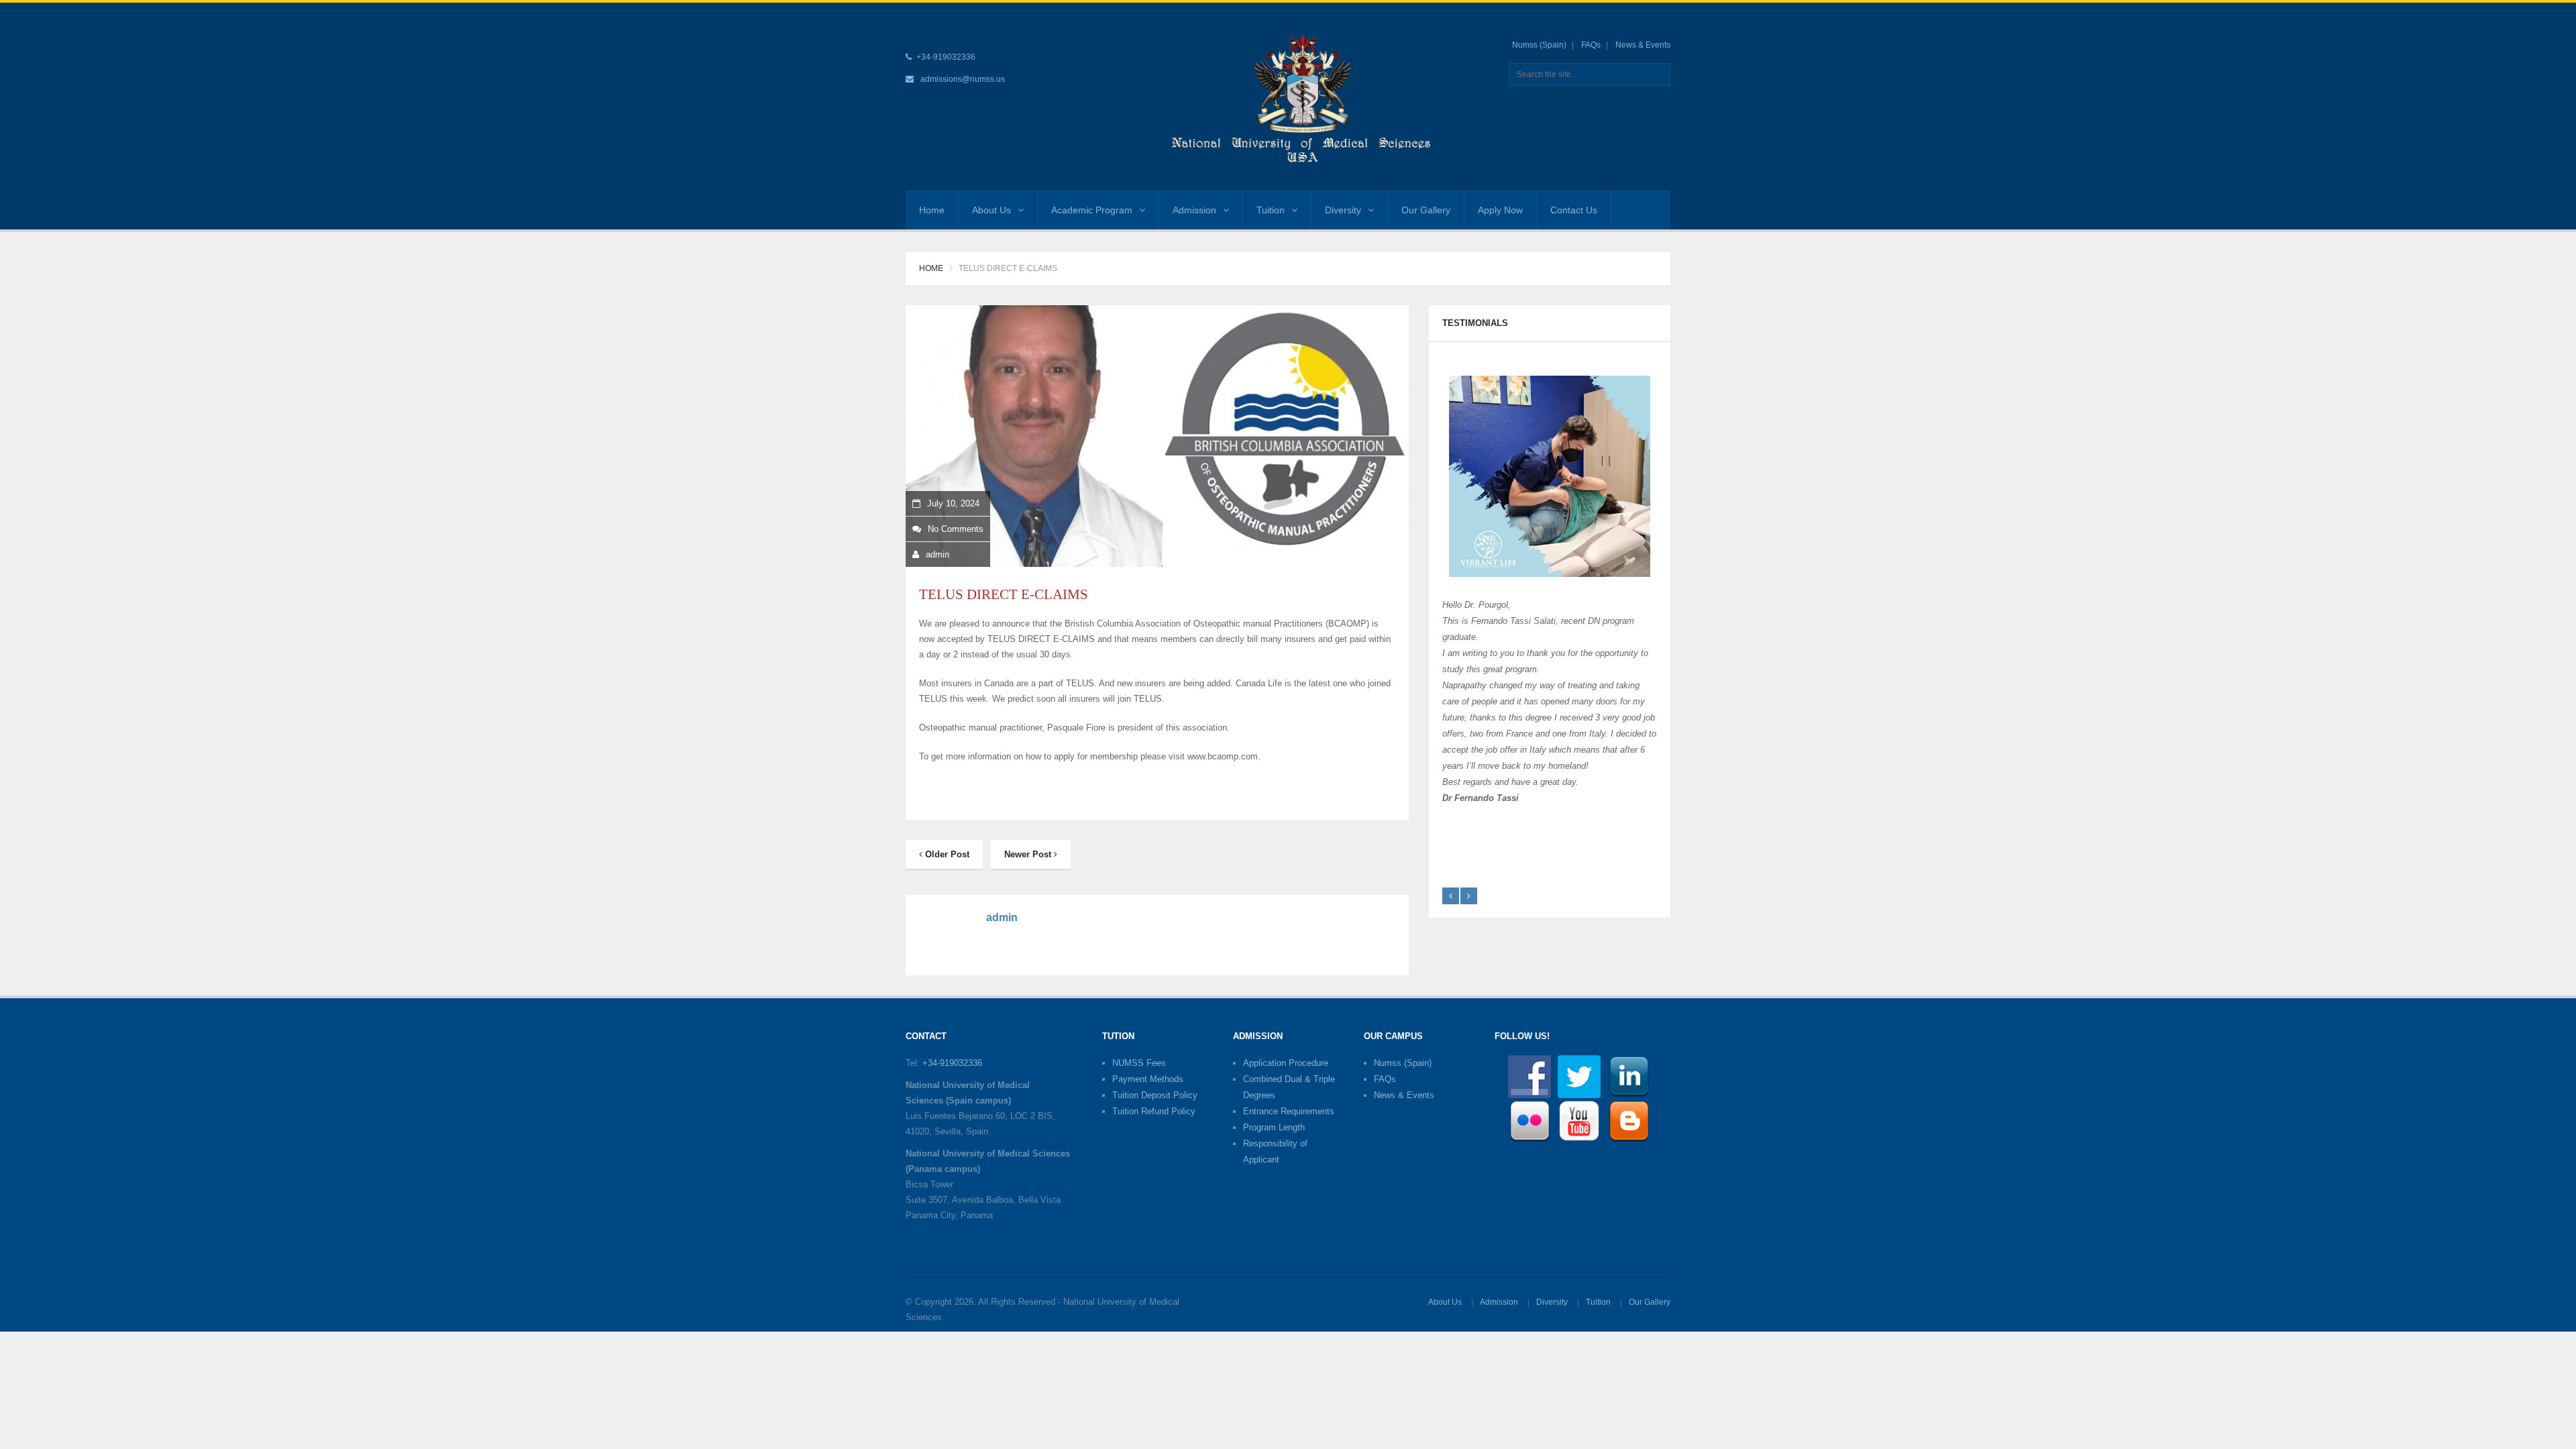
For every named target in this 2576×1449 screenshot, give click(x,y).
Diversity (1343, 210)
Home (932, 210)
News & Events (1643, 45)
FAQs (1591, 45)
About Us (991, 210)
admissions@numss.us (963, 79)
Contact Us (1574, 210)
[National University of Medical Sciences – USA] (1301, 96)
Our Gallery (1426, 210)
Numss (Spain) (1539, 45)
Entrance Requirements (1289, 1111)
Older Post (946, 854)
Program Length (1274, 1127)
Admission (1194, 210)
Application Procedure (1286, 1063)
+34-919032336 (952, 1063)
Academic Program (1092, 210)
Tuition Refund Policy (1154, 1111)
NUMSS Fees (1139, 1063)
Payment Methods (1148, 1079)
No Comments (956, 529)
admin (937, 554)
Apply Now (1500, 210)
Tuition (1271, 210)
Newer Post (1029, 854)
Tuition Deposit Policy (1155, 1095)
